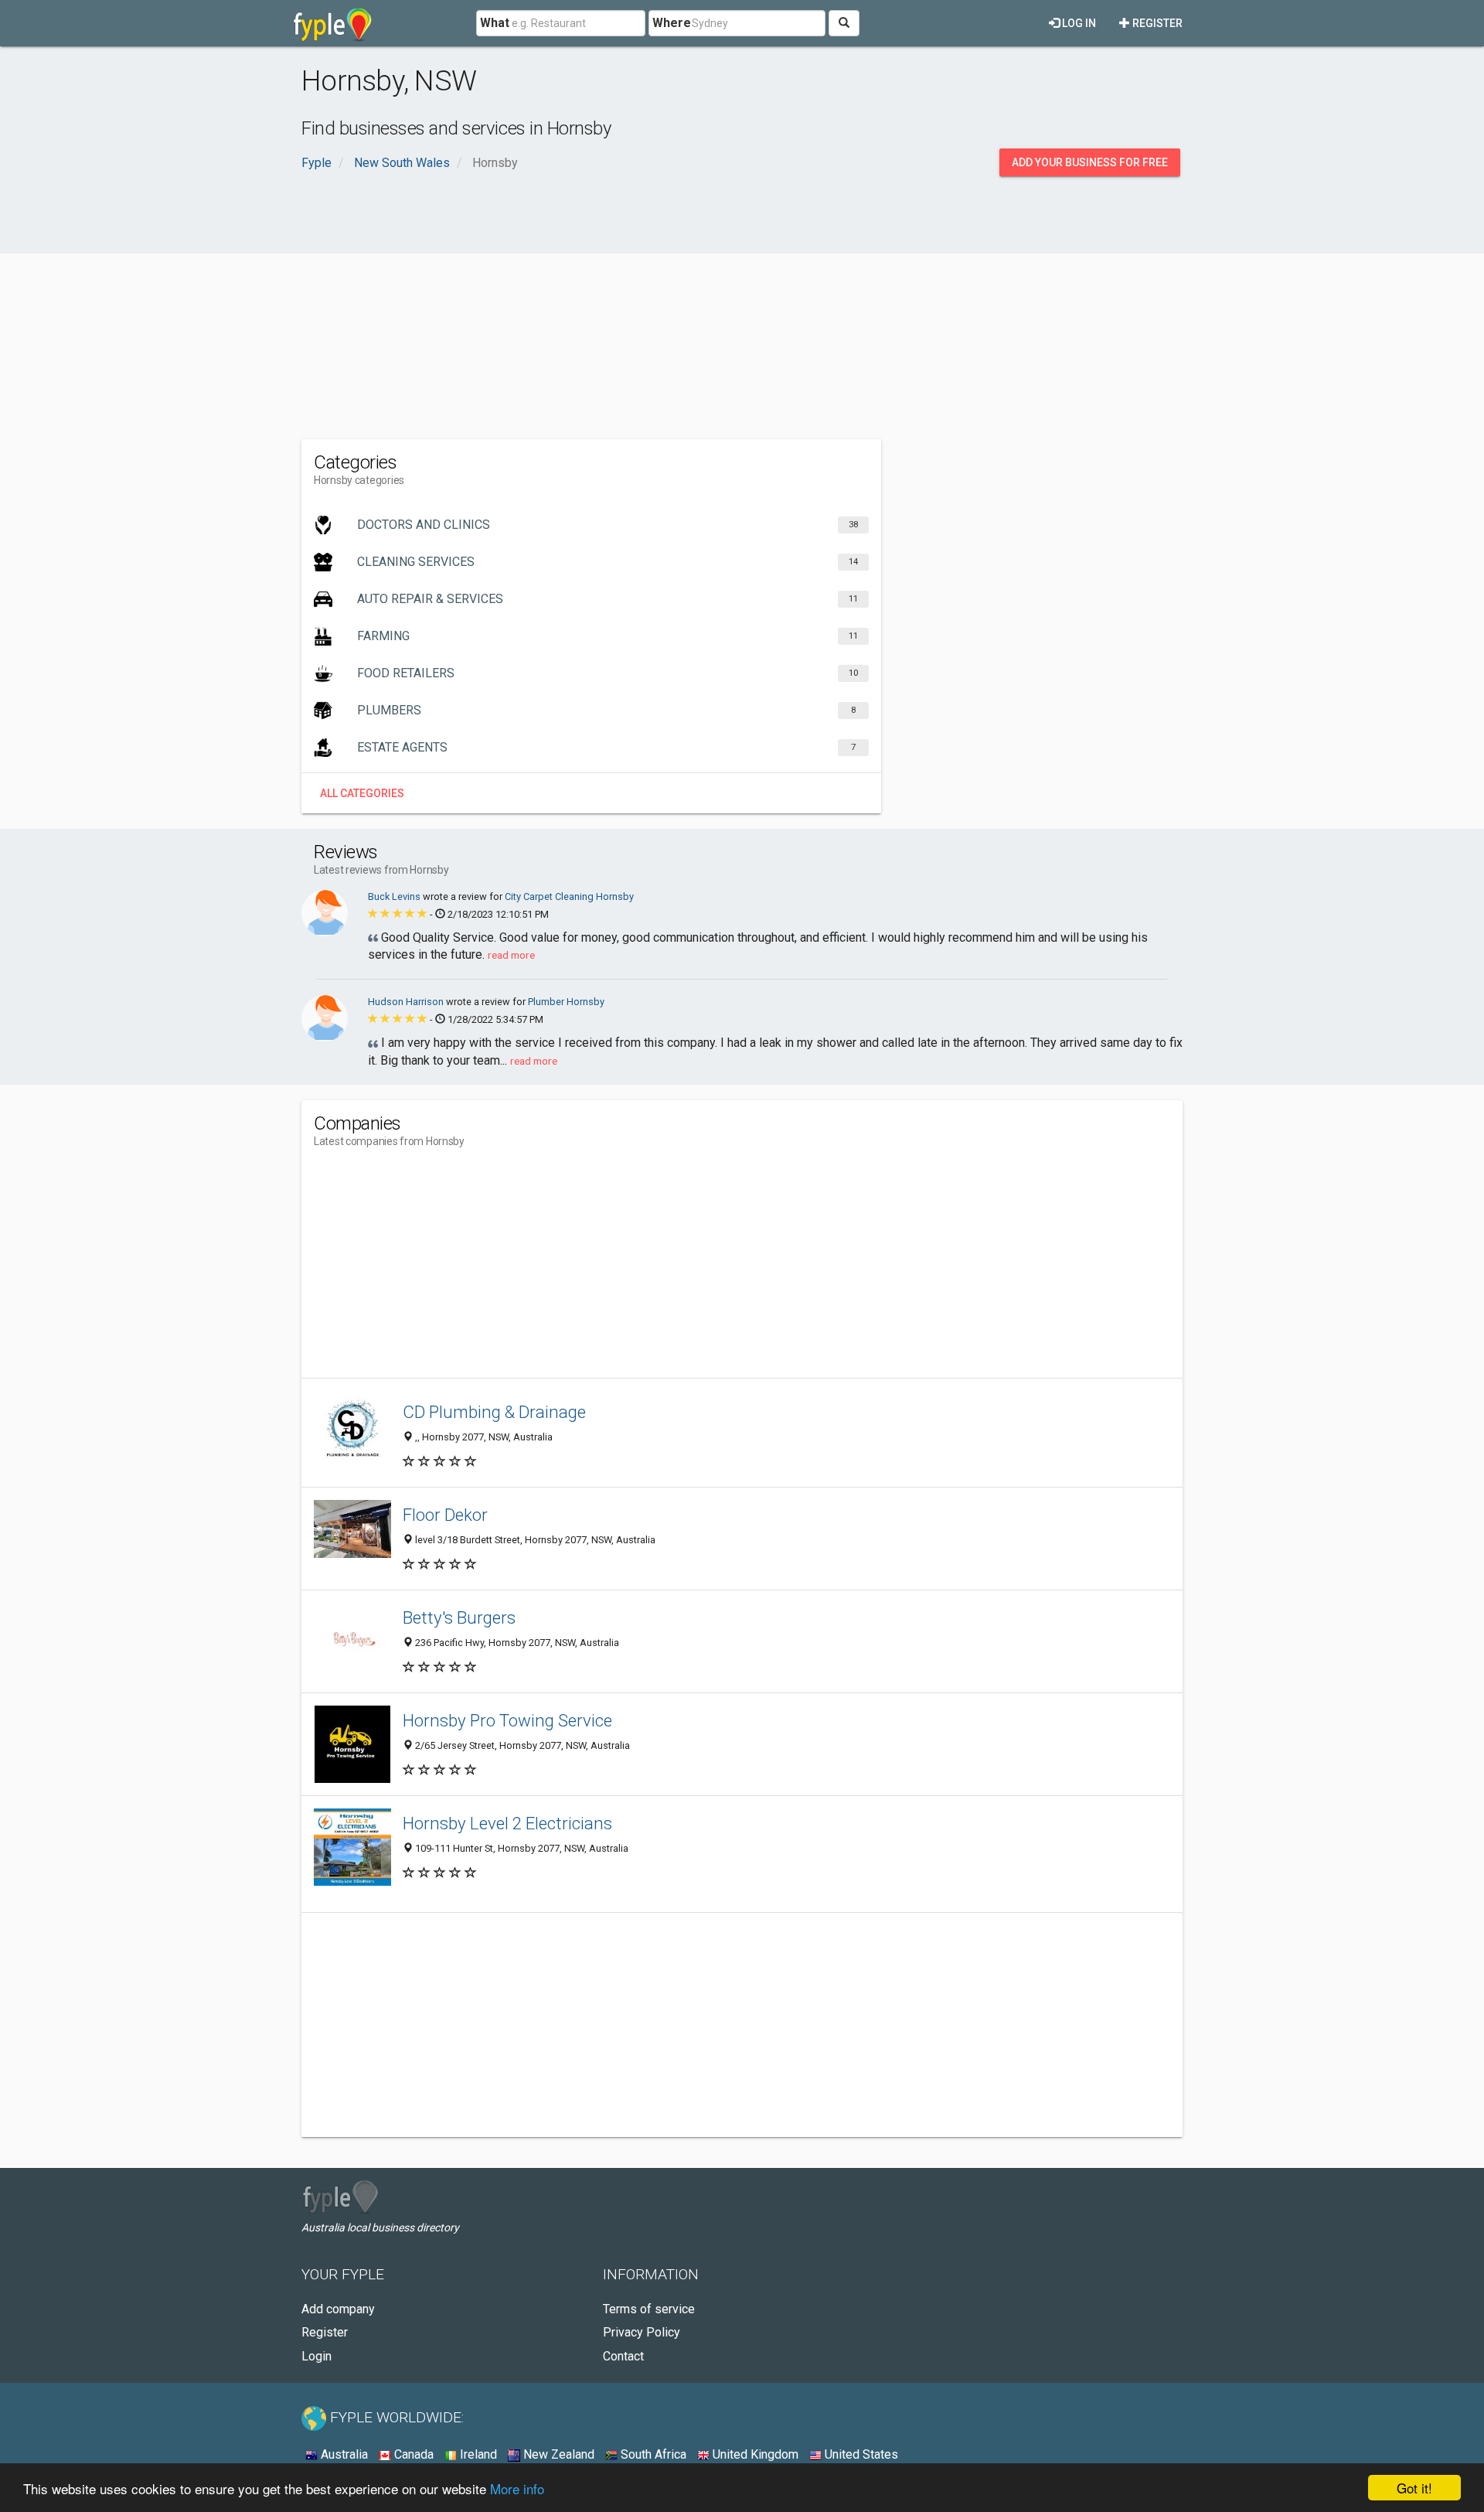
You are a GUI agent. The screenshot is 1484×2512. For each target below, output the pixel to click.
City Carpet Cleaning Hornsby (569, 896)
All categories (362, 793)
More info (517, 2488)
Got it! (1414, 2488)
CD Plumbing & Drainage (494, 1412)
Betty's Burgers (459, 1617)
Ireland (477, 2454)
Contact (623, 2356)
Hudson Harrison (407, 1002)
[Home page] (333, 23)
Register (1156, 23)
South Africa (652, 2454)
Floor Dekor (445, 1515)
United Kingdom (754, 2454)
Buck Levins (395, 896)
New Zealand (557, 2454)
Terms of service (649, 2309)
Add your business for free (1090, 162)
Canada (412, 2454)
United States (860, 2454)
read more (511, 955)
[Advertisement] (742, 315)
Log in (1078, 23)
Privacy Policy (642, 2332)
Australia (343, 2454)
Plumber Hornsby (566, 1002)
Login (317, 2356)
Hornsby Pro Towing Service (507, 1720)
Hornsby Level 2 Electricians (507, 1823)
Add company (338, 2309)
